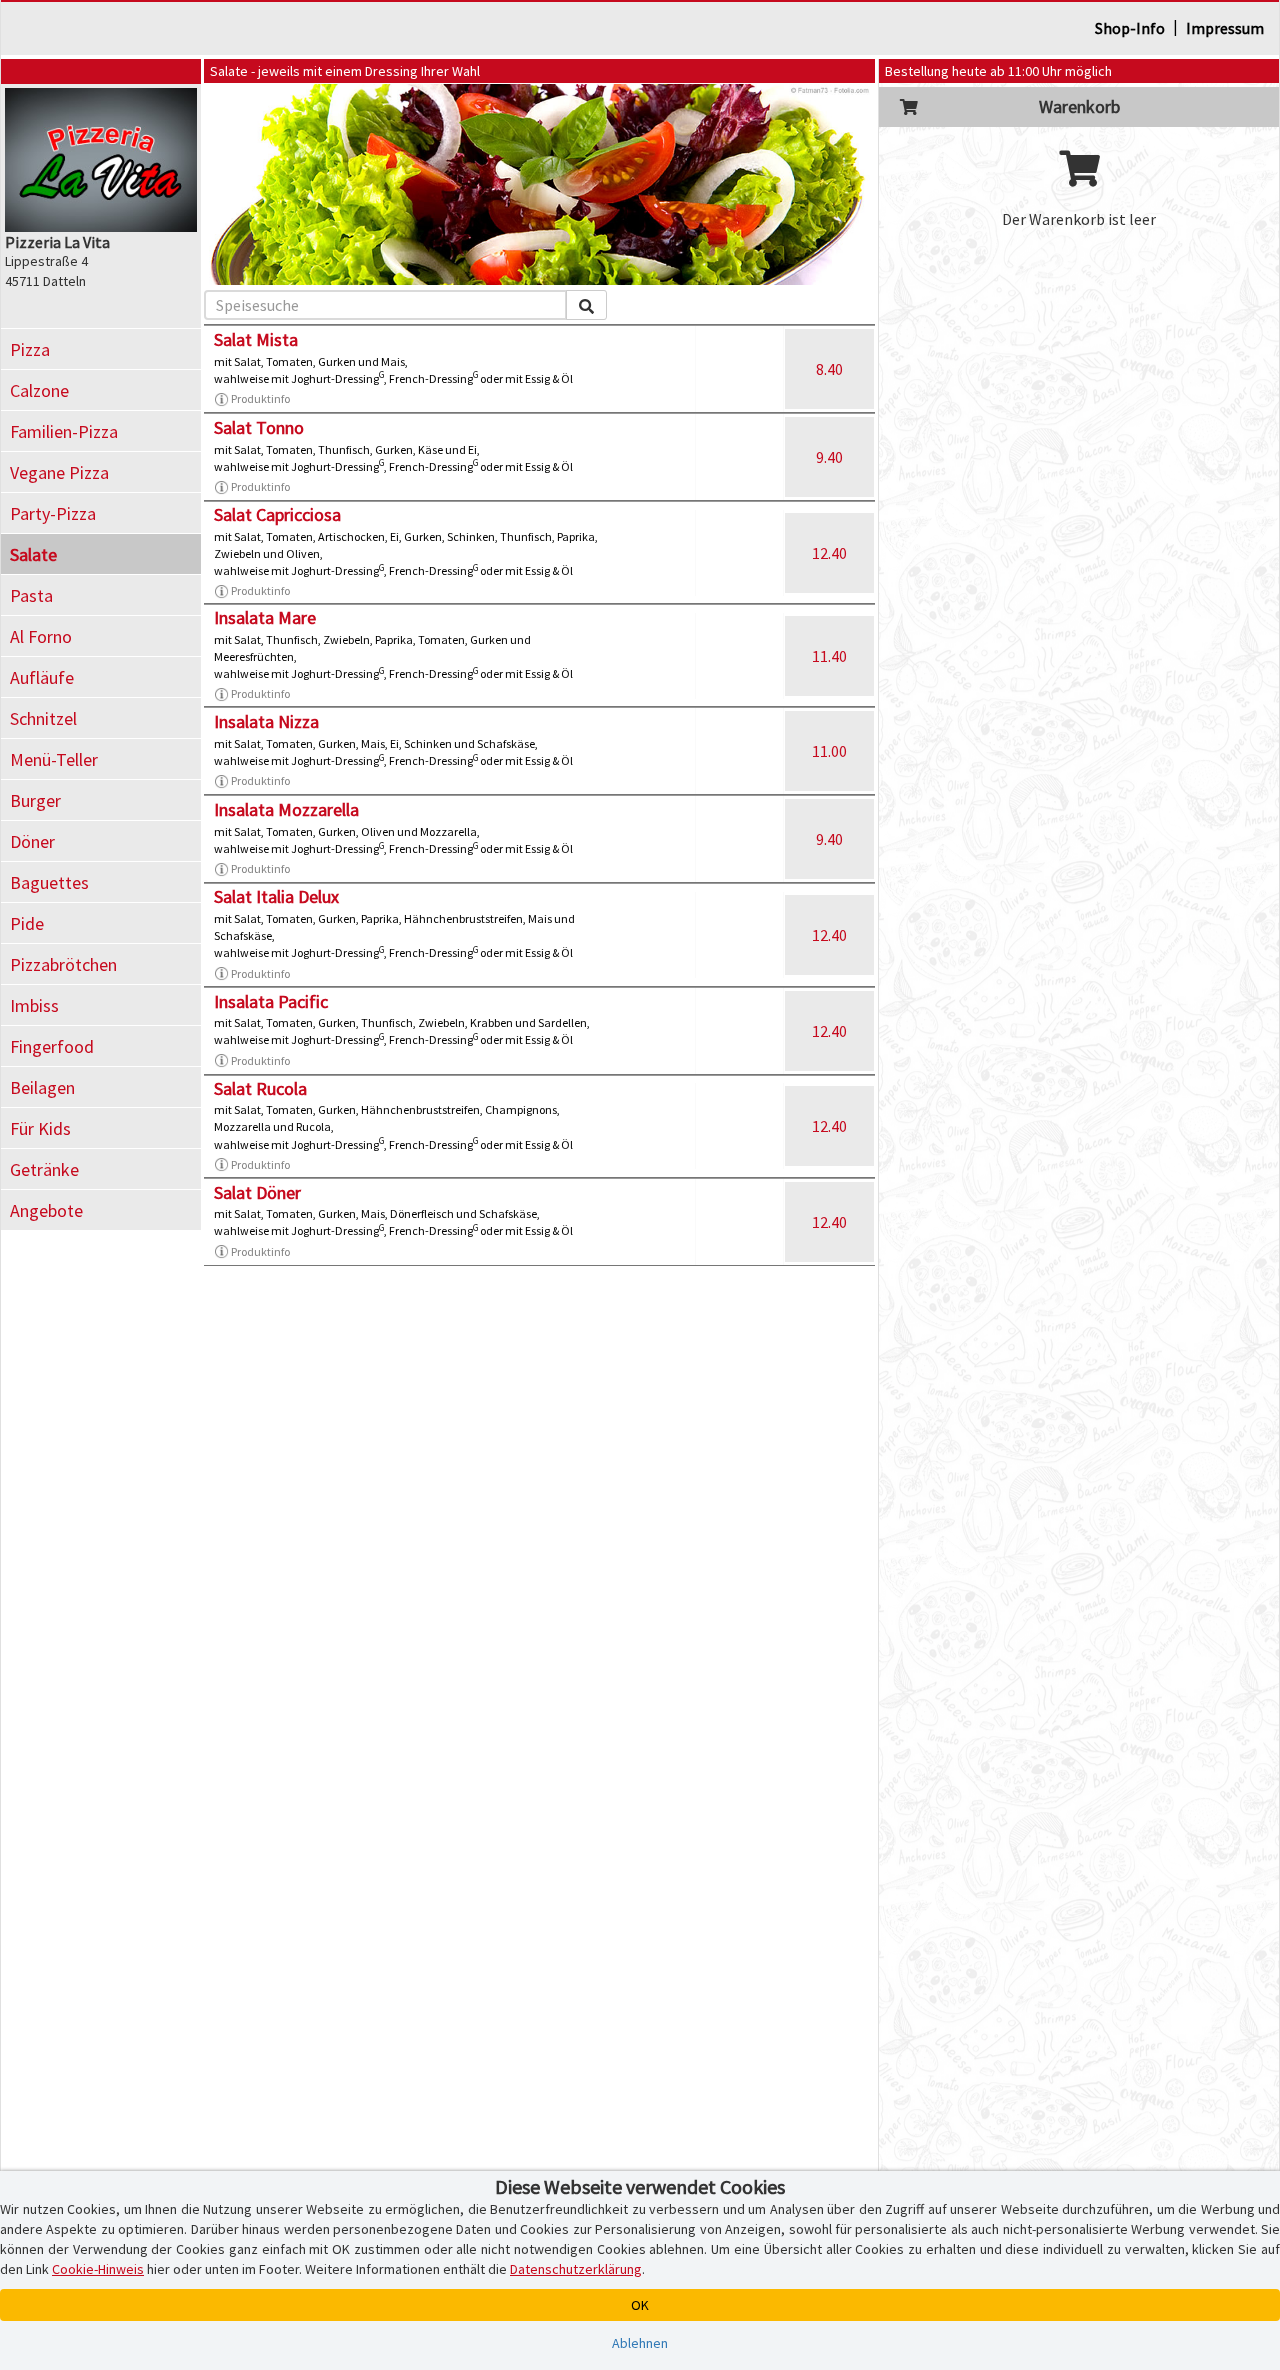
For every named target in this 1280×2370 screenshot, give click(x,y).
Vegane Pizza (59, 472)
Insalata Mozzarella (286, 809)
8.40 (829, 369)
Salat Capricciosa (277, 514)
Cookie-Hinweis (98, 2269)
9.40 (829, 457)
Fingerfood (52, 1046)
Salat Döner (257, 1192)
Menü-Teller (54, 759)
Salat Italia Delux (276, 896)
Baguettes (49, 882)
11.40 (829, 656)
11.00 (829, 751)
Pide (27, 923)
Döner (32, 841)
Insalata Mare (265, 617)
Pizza (30, 349)
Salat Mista (256, 339)
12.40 (829, 553)
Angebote (46, 1210)
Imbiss (34, 1005)
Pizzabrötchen (63, 964)
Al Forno (41, 636)
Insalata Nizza (266, 721)
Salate (33, 554)
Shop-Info (1130, 28)
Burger (35, 800)
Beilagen (42, 1087)
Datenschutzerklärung (576, 2269)
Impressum (1225, 28)
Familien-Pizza (64, 431)
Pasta (31, 595)
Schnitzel (43, 718)
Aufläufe (42, 677)
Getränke (44, 1169)
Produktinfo (260, 398)
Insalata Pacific (271, 1001)
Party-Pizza (53, 513)
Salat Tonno (259, 427)
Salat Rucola (260, 1088)
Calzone (39, 390)
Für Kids (40, 1128)
